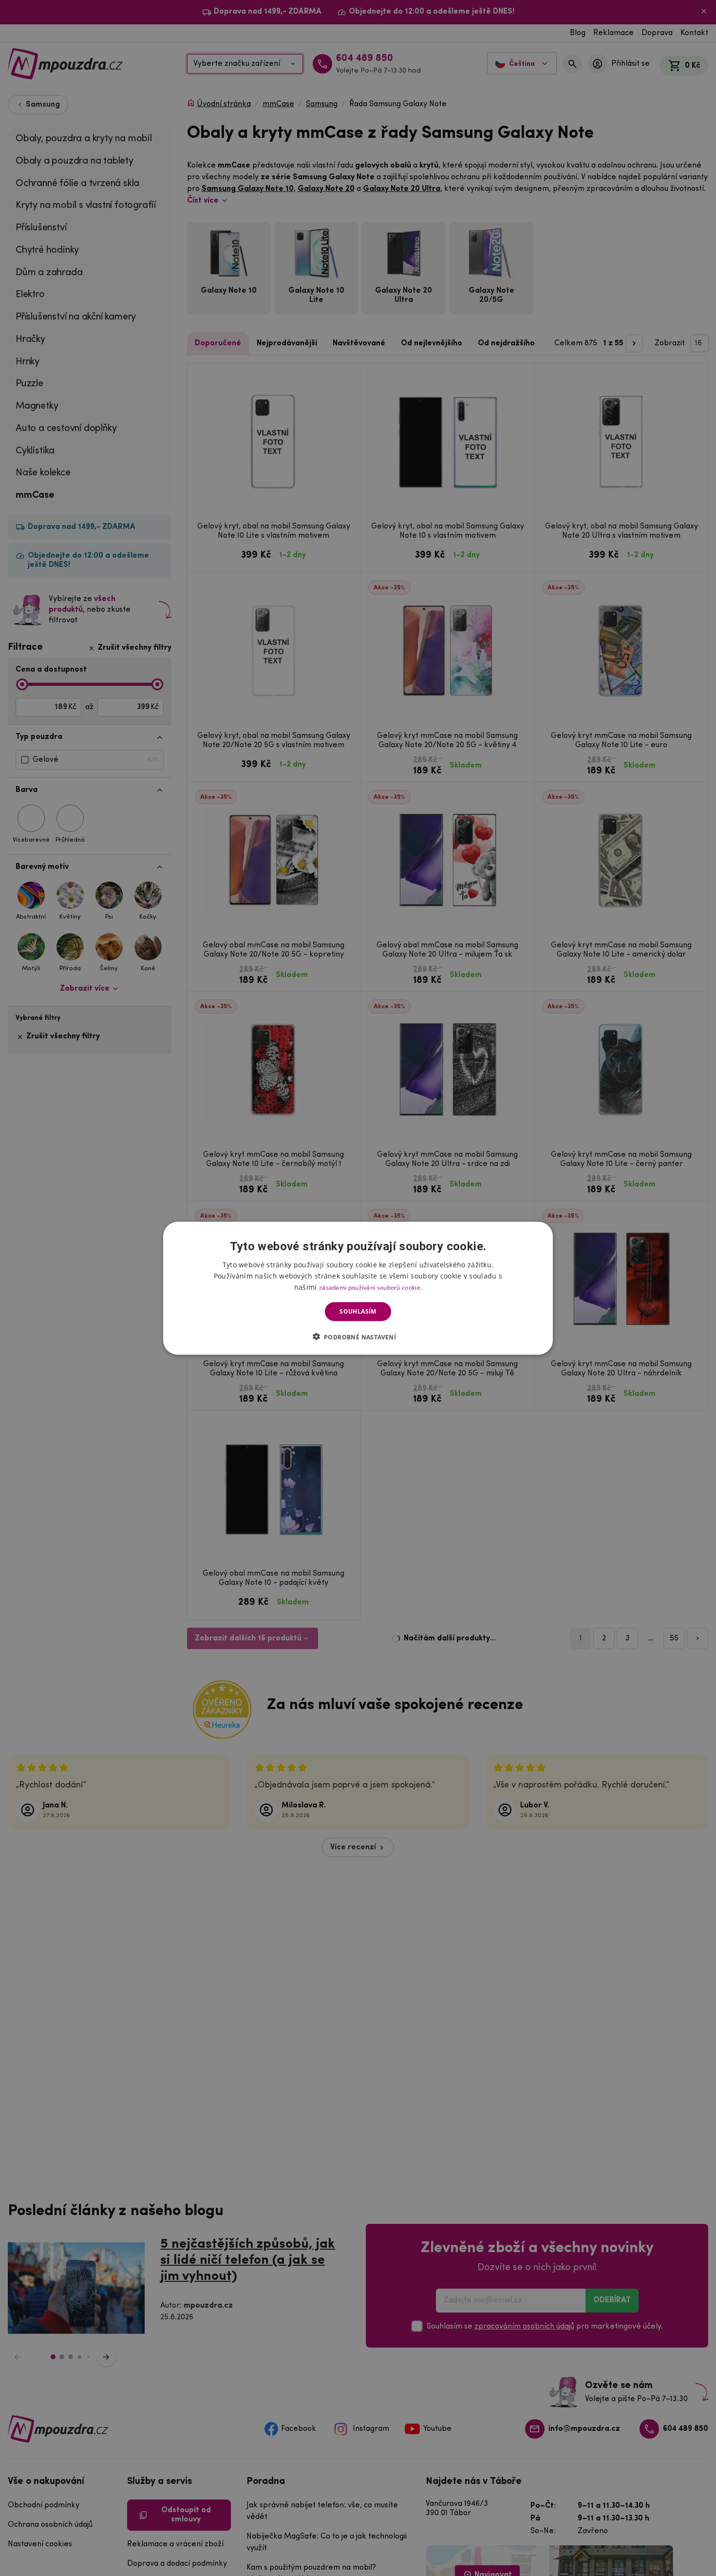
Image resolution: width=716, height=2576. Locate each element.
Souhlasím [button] (358, 1311)
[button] (358, 1336)
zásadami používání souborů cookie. (370, 1287)
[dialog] (358, 1288)
